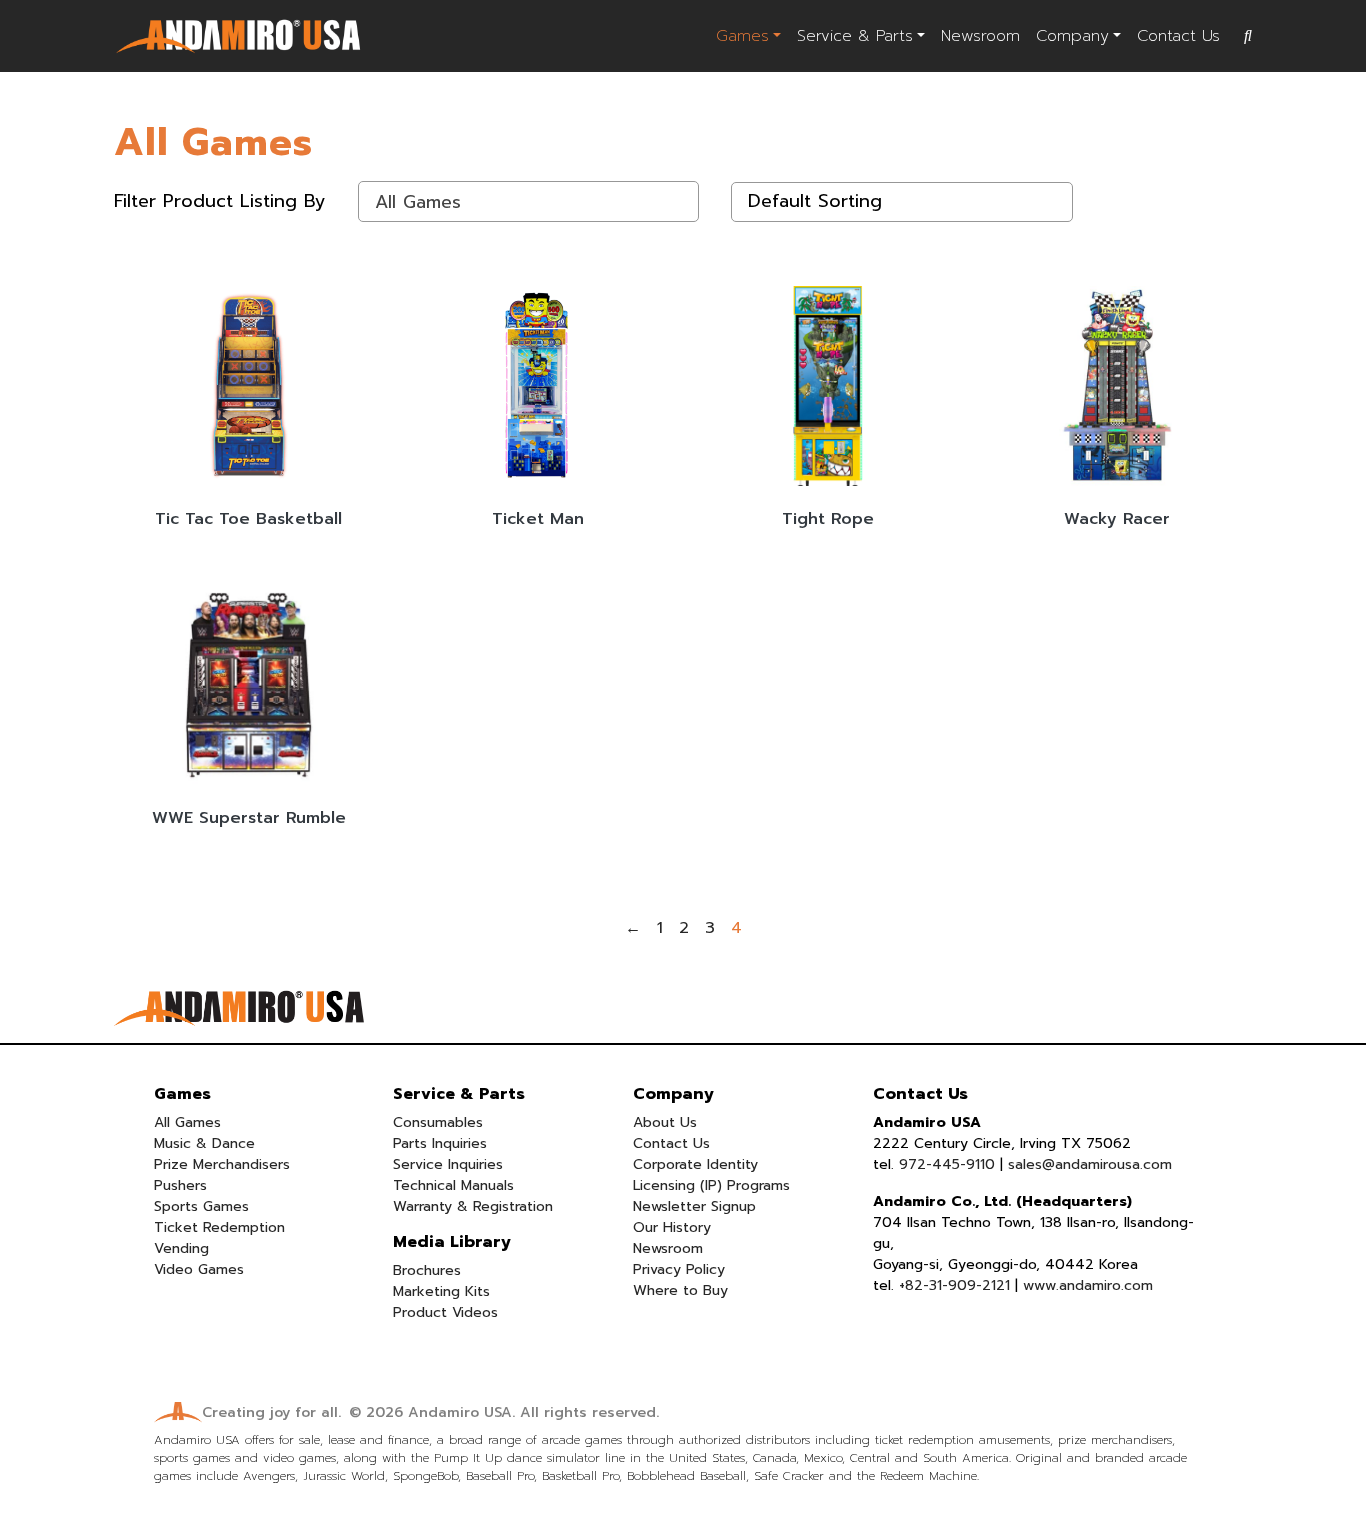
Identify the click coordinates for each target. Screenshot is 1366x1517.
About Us (665, 1122)
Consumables (438, 1122)
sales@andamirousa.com (1090, 1164)
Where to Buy (680, 1290)
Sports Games (201, 1206)
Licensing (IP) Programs (711, 1185)
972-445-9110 (947, 1164)
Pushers (180, 1185)
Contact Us (1178, 36)
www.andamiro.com (1088, 1285)
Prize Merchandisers (222, 1164)
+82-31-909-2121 (954, 1285)
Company (1072, 36)
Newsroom (980, 36)
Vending (181, 1248)
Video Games (199, 1269)
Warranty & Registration (473, 1206)
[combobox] (529, 201)
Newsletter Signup (694, 1206)
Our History (672, 1227)
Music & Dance (204, 1143)
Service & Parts (855, 36)
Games (742, 36)
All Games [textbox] (418, 202)
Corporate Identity (695, 1164)
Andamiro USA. (461, 1412)
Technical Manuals (453, 1185)
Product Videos (445, 1312)
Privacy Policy (679, 1269)
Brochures (427, 1270)
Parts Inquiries (440, 1143)
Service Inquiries (448, 1164)
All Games (187, 1122)
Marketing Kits (441, 1291)
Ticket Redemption (219, 1227)
